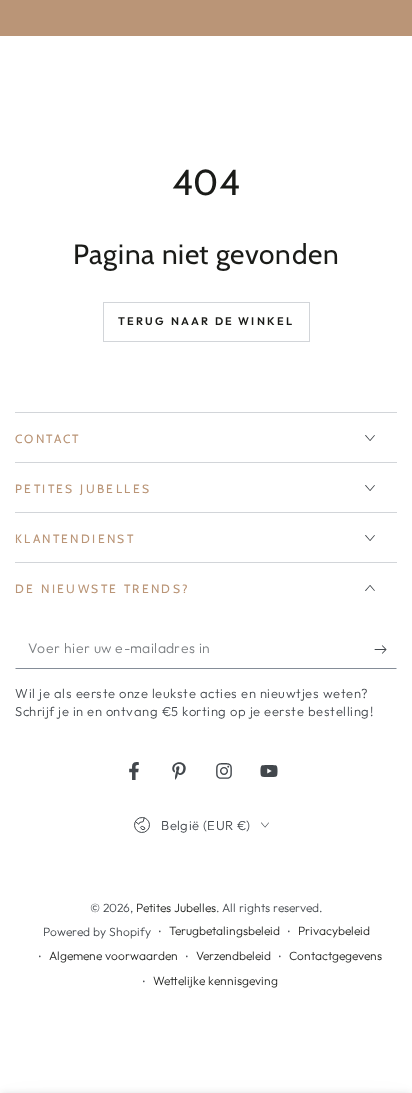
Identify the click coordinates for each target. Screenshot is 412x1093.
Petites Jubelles (176, 907)
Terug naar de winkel (206, 321)
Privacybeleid (334, 930)
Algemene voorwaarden (113, 955)
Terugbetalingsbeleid (224, 930)
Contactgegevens (335, 955)
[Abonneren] (385, 649)
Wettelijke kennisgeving (215, 980)
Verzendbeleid (233, 955)
